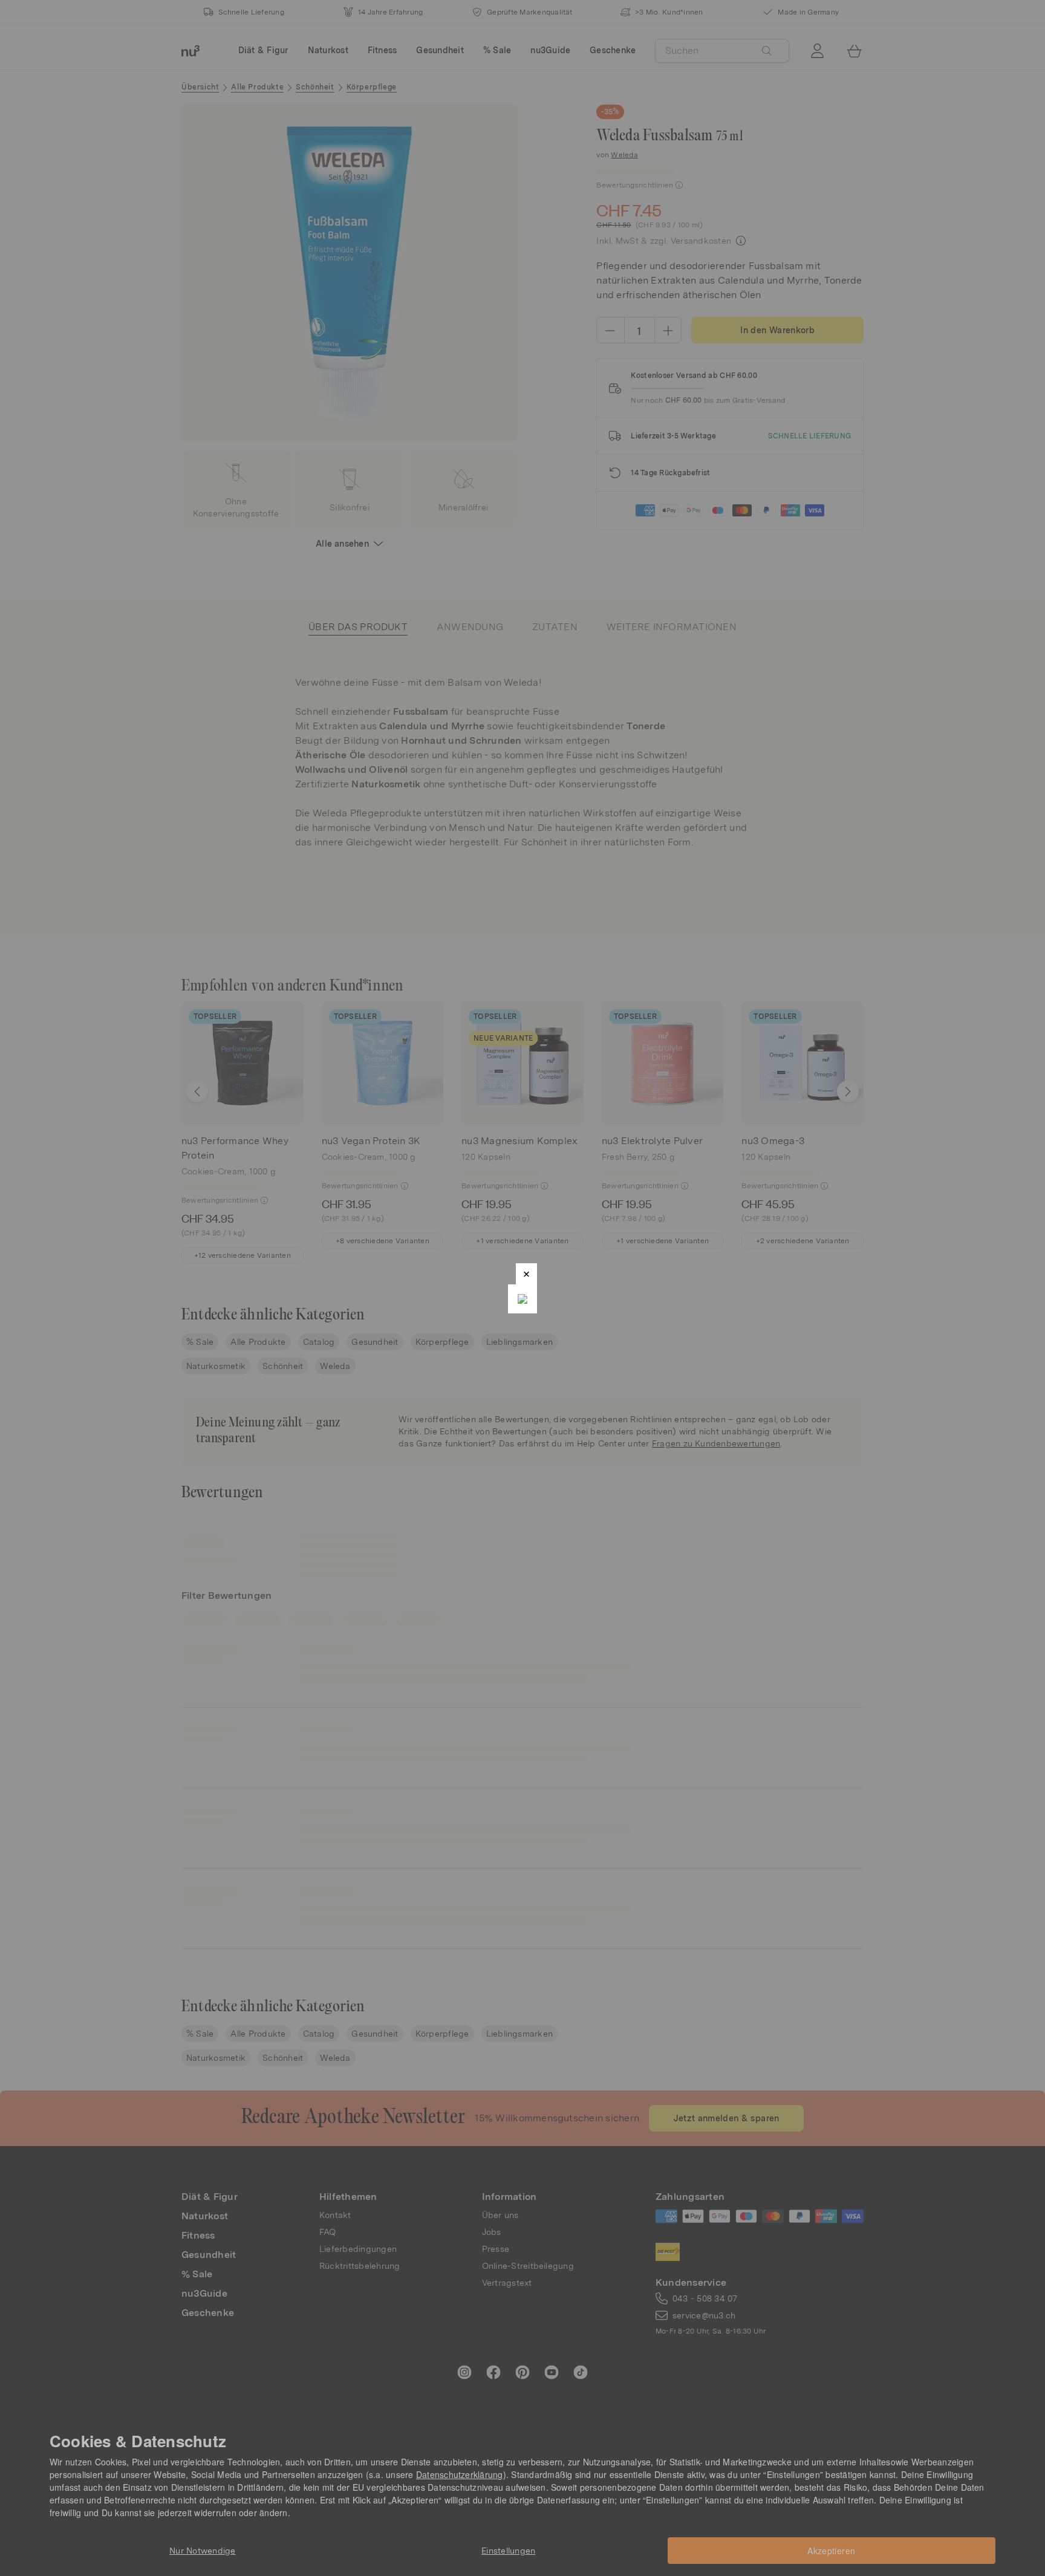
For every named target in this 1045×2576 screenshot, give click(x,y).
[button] (526, 1274)
